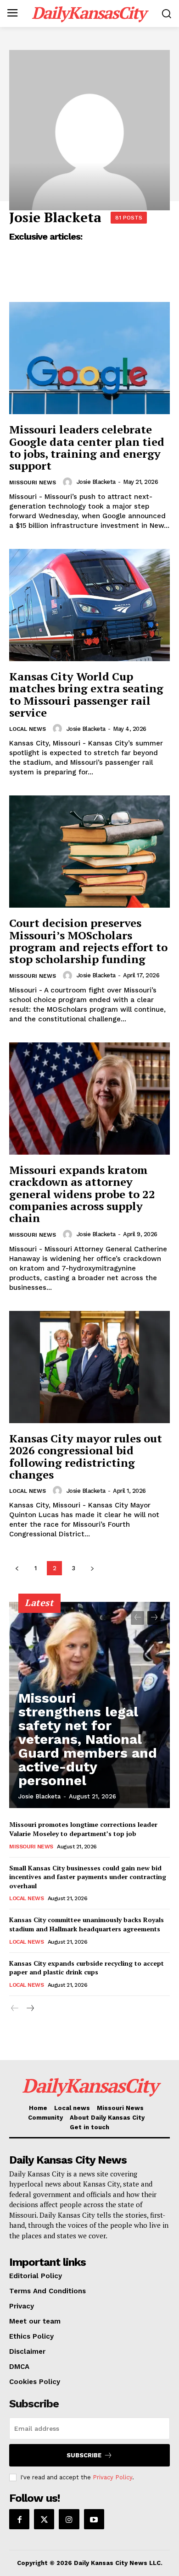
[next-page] (92, 1568)
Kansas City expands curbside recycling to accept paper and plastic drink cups (87, 1968)
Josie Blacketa (96, 482)
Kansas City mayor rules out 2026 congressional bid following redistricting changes (86, 1456)
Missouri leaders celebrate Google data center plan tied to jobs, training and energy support (87, 447)
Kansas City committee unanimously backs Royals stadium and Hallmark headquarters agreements (87, 1924)
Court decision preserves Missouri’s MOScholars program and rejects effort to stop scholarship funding (88, 941)
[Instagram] (69, 2519)
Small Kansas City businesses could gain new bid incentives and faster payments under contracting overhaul (88, 1877)
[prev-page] (17, 1568)
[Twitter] (44, 2519)
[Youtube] (94, 2519)
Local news (28, 729)
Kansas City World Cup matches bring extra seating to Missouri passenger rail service (86, 694)
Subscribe (84, 2455)
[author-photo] (69, 482)
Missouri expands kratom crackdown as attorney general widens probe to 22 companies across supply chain (82, 1194)
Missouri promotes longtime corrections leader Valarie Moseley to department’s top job (83, 1829)
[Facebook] (19, 2519)
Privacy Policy (112, 2477)
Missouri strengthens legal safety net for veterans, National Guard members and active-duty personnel (88, 1739)
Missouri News (33, 482)
